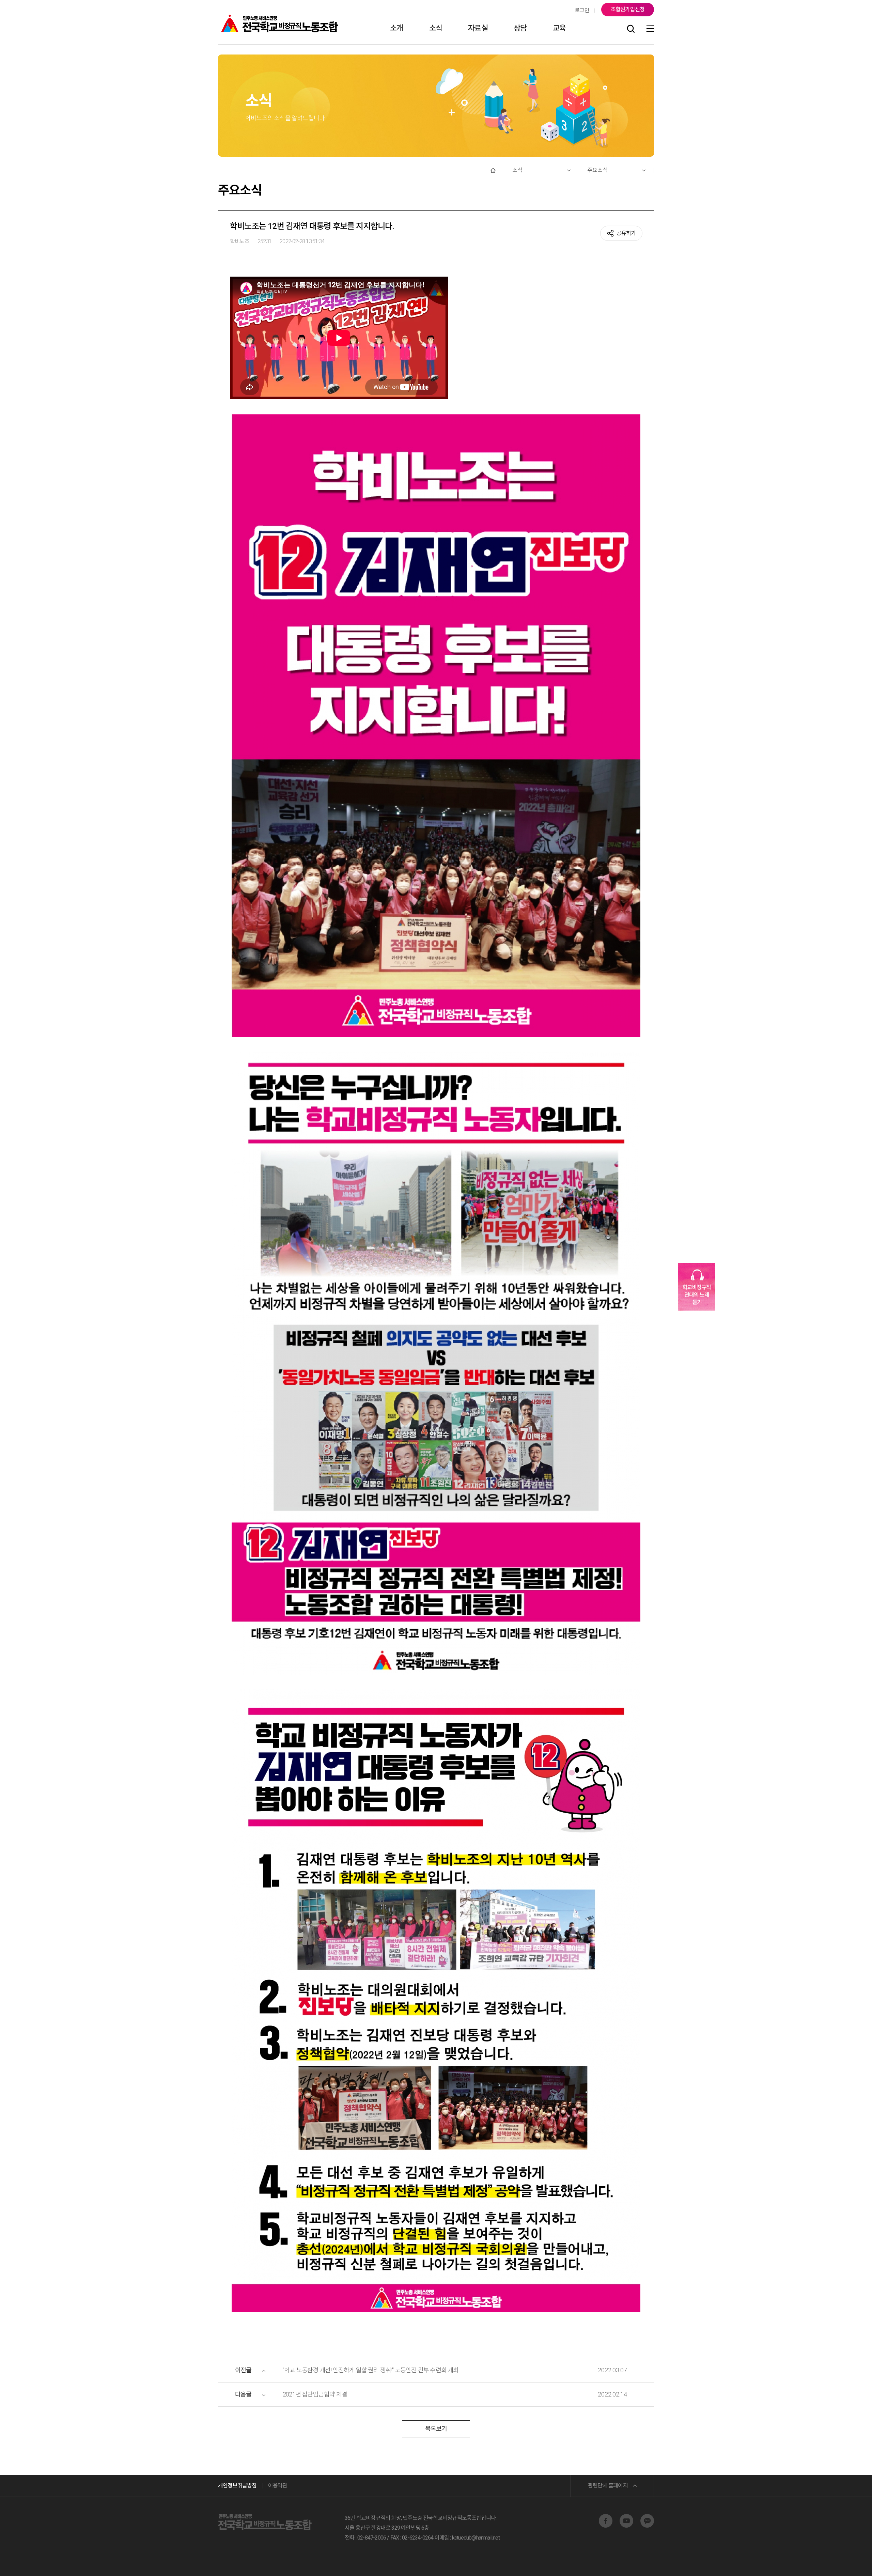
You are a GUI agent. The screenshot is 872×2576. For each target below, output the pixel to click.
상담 (520, 28)
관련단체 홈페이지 (608, 2486)
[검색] (631, 29)
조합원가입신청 (628, 9)
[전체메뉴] (650, 29)
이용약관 (278, 2486)
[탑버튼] (849, 2561)
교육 (559, 28)
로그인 (582, 10)
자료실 (478, 28)
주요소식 (597, 170)
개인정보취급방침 (237, 2486)
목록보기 (436, 2429)
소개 (396, 28)
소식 (436, 28)
